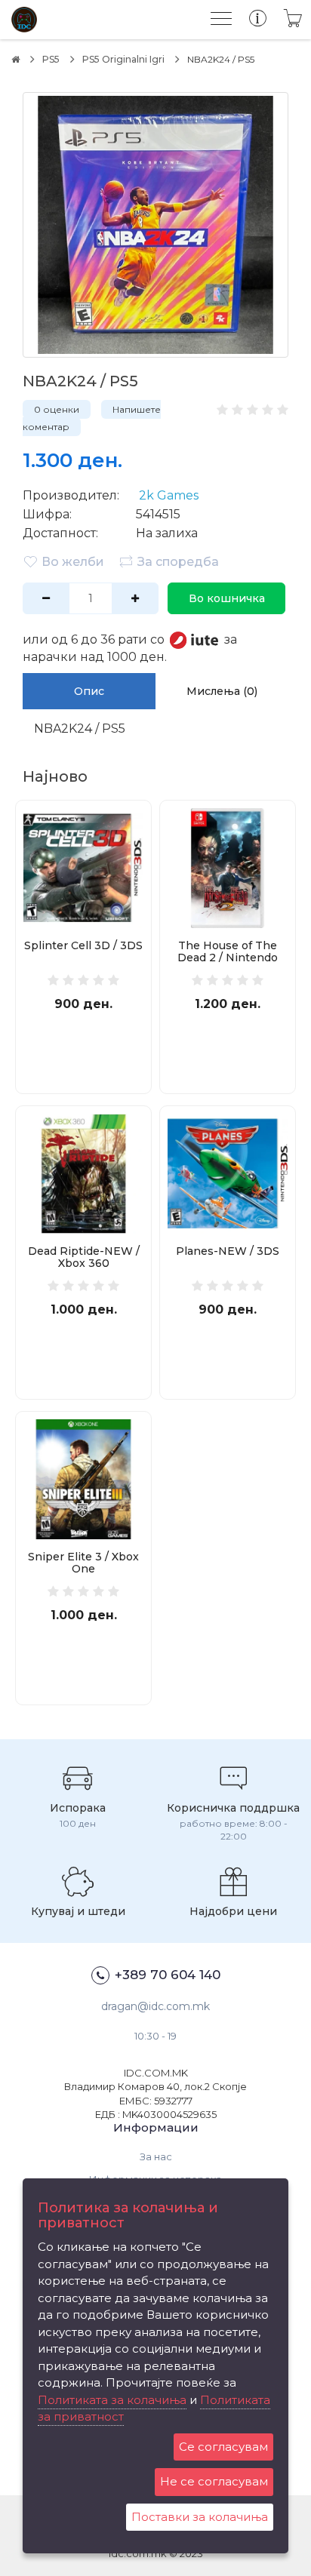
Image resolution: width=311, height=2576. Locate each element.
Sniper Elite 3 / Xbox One (83, 1563)
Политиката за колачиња (112, 2400)
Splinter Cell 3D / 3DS (83, 945)
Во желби (73, 562)
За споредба (178, 562)
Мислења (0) (222, 691)
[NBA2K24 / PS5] (155, 225)
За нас (156, 2156)
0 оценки (57, 409)
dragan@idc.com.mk (155, 2006)
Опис (89, 691)
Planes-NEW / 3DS (228, 1251)
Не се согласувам (214, 2481)
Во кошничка (227, 598)
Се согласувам (223, 2447)
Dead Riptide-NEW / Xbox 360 (84, 1257)
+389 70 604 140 (168, 1975)
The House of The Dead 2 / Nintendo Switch (228, 958)
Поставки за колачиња (200, 2517)
